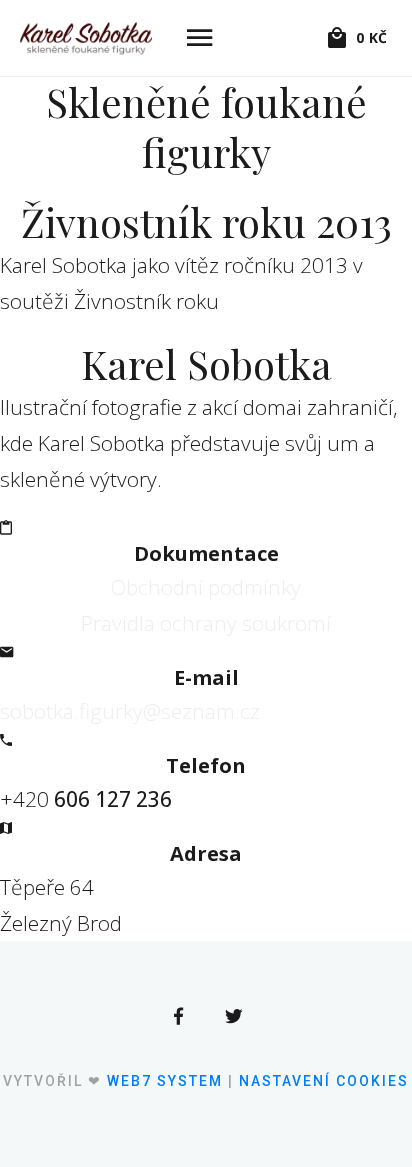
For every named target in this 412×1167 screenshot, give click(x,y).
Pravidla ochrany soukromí (206, 623)
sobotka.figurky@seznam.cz (130, 711)
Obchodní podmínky (206, 587)
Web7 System (165, 1081)
